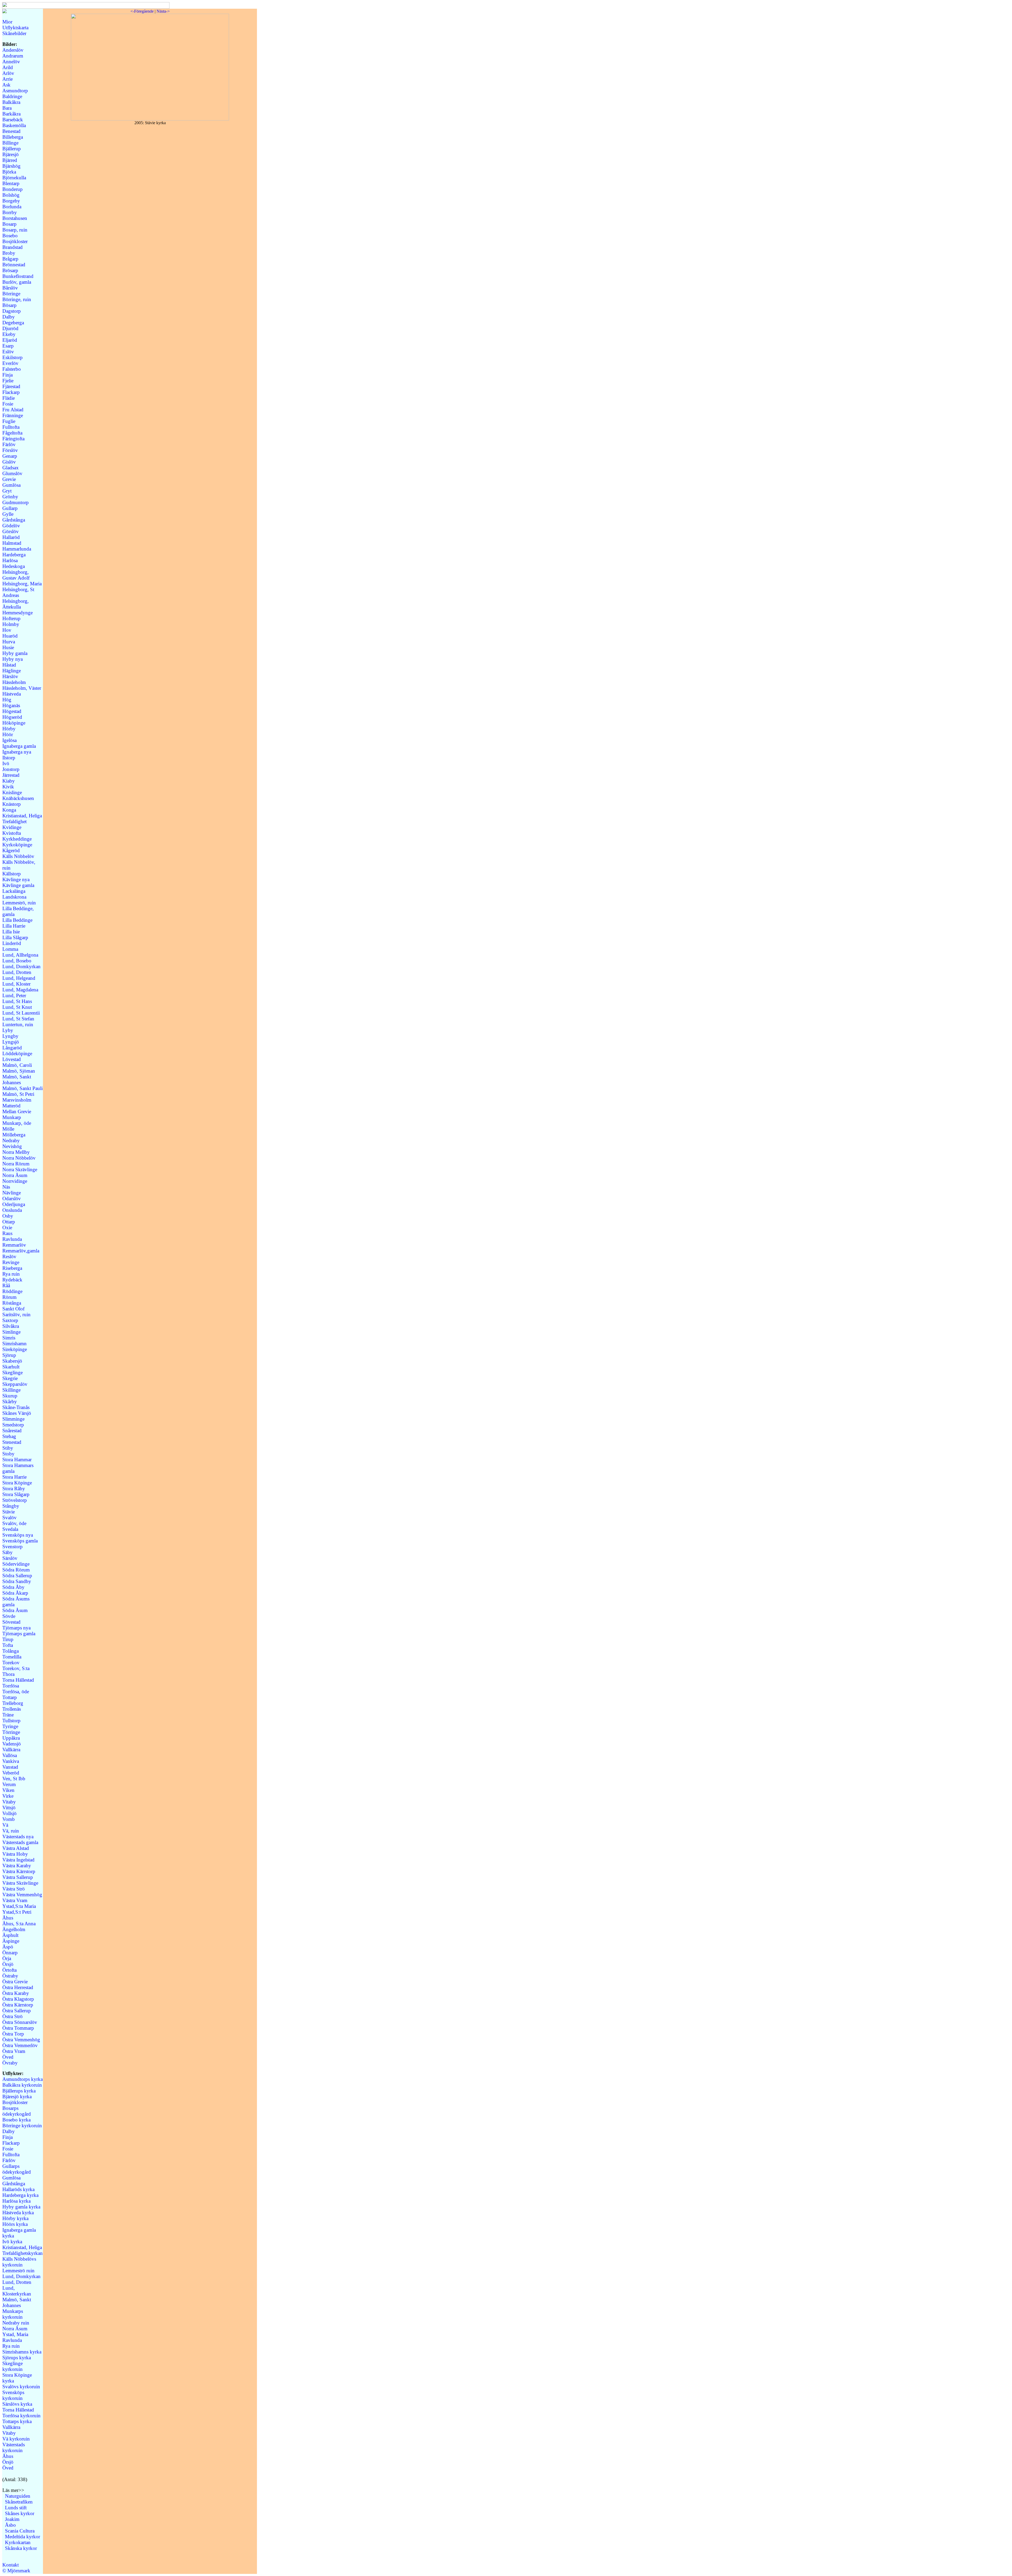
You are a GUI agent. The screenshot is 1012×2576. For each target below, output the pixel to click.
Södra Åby (13, 1587)
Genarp (10, 456)
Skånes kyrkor (20, 2513)
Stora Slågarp (16, 1494)
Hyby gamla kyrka (21, 2207)
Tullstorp (11, 1721)
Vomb (9, 1819)
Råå (6, 1285)
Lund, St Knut (17, 1007)
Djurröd (10, 328)
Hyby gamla (15, 653)
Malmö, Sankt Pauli (23, 1088)
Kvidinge (12, 827)
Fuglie (9, 421)
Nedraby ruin (16, 2323)
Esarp (8, 346)
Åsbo (10, 2525)
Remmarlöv (14, 1245)
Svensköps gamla (20, 1541)
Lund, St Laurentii (21, 1013)
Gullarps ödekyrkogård (17, 2169)
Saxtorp (10, 1320)
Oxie (7, 1227)
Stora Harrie (14, 1477)
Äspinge (11, 1941)
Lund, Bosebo (17, 961)
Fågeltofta (12, 433)
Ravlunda (12, 1239)
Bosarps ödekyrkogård (17, 2111)
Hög (7, 700)
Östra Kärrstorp (18, 2005)
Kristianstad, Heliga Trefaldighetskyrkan (23, 2250)
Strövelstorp (15, 1500)
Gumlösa (11, 485)
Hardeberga (14, 555)
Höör (8, 734)
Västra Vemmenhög (22, 1895)
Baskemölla (14, 125)
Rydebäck (12, 1280)
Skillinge (11, 1390)
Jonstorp (11, 769)
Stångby (11, 1506)
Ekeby (9, 334)
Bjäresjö (11, 154)
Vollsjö (9, 1813)
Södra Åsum (15, 1610)
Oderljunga (14, 1204)
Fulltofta (11, 427)
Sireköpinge (15, 1349)
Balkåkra (11, 102)
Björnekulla (14, 178)
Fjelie (8, 381)
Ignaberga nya (17, 752)
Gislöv (9, 462)
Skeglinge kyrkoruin (13, 2366)
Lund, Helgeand (19, 978)
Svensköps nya (18, 1535)
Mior (7, 22)
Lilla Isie (11, 932)
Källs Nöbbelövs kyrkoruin (19, 2262)
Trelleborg (13, 1703)
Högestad (12, 711)
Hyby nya (13, 659)
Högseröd (12, 717)
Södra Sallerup (17, 1576)
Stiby (8, 1448)
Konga (9, 810)
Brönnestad (14, 265)
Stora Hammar (17, 1460)
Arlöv (8, 73)
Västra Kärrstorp (19, 1871)
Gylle (8, 514)
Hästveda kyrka (18, 2213)
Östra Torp (13, 2034)
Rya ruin (11, 1274)
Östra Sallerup (17, 2011)
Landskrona (14, 897)
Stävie (9, 1512)
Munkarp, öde (17, 1123)
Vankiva (11, 1761)
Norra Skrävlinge (20, 1169)
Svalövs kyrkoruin (21, 2387)
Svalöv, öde (14, 1523)
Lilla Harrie (14, 926)
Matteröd (11, 1106)
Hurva (9, 642)
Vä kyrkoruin (16, 2439)
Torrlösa (11, 1686)
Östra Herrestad (18, 1987)
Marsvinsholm (17, 1100)
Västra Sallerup (18, 1877)
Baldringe (12, 96)
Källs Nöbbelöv (18, 856)
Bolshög (11, 195)
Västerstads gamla (20, 1842)
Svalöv (9, 1518)
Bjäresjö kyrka (17, 2097)
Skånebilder (14, 33)
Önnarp (10, 1953)
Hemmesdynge (18, 613)
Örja (7, 1958)
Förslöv (10, 450)
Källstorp (12, 874)
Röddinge (12, 1291)
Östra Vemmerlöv (20, 2045)
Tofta (8, 1645)
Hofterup (11, 618)
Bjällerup (12, 149)
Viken (8, 1790)
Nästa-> (163, 11)
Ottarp (9, 1222)
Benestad (11, 131)
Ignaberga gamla (19, 746)
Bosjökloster (15, 241)
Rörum (9, 1297)
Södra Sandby (17, 1581)
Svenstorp (13, 1547)
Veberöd (11, 1773)
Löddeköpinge (17, 1053)
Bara (7, 108)
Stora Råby (14, 1489)
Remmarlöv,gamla (21, 1251)
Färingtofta (13, 439)
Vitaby (9, 1802)
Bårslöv (10, 288)
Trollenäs (12, 1709)
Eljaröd (10, 340)
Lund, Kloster (16, 984)
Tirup (8, 1639)
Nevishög (12, 1146)
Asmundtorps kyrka (23, 2079)
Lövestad (12, 1059)
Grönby (10, 497)
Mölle (8, 1129)
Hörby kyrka (15, 2218)
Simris (9, 1338)
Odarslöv (12, 1198)
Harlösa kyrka (16, 2201)
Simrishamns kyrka (22, 2352)
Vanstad (10, 1767)
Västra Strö (14, 1889)
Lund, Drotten (17, 972)
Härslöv (10, 676)
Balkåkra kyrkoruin (22, 2085)
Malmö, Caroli (17, 1065)
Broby (9, 253)
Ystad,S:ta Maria (19, 1906)
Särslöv (10, 1558)
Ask (6, 85)
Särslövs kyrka (17, 2404)
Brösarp (10, 270)
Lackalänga (14, 891)
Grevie (9, 479)
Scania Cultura (20, 2531)
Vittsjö (9, 1808)
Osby (8, 1216)
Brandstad (13, 247)
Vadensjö (12, 1744)
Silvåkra (11, 1326)
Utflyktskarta (15, 28)
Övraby (10, 2063)
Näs (6, 1187)
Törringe (11, 1732)
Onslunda (12, 1210)
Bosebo (10, 236)
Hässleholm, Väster (22, 688)
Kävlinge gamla (18, 885)
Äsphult (10, 1935)
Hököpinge (14, 723)
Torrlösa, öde (16, 1692)
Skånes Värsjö (17, 1413)
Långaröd (12, 1048)
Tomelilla (12, 1657)
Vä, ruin (11, 1831)
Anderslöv (13, 50)
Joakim (12, 2519)
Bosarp (9, 224)
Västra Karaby (17, 1866)
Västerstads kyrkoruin (14, 2447)
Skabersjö (12, 1361)
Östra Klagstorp (18, 1999)
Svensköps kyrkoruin (13, 2395)
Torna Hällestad (18, 1680)
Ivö (6, 763)
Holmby (11, 624)
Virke (8, 1796)
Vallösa (10, 1755)
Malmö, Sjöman (19, 1071)
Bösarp (9, 305)
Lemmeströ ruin (18, 2271)
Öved (8, 2057)
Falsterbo (12, 369)
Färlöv (9, 444)
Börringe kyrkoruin (22, 2126)
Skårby (10, 1402)
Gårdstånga (14, 520)
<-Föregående (142, 11)
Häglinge (12, 671)
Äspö (8, 1947)
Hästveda (12, 694)
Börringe (11, 294)
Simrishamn (14, 1344)
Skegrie (10, 1378)
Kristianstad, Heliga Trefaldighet (22, 819)
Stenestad (12, 1442)
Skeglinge (13, 1373)
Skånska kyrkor (21, 2548)
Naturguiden (18, 2496)
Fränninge (13, 415)
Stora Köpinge (17, 1483)
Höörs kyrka (15, 2224)
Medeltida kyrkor (23, 2537)
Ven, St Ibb (14, 1779)
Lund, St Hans (17, 1001)
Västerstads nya (18, 1837)
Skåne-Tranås (16, 1407)
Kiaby (9, 781)
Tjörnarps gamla (19, 1634)
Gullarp (10, 508)
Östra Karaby (16, 1993)
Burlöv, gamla (17, 282)
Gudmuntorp (16, 502)
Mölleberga (14, 1135)
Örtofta (9, 1970)
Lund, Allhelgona (20, 955)
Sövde (9, 1616)
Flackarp (11, 392)
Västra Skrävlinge (20, 1883)
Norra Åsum (15, 1175)
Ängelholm (14, 1929)
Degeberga (13, 323)
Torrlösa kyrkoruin (21, 2416)
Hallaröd (11, 537)
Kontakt (11, 2565)
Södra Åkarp (15, 1593)
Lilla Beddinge (17, 920)
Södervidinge (16, 1564)
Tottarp (10, 1697)
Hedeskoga (14, 566)
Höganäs (11, 705)
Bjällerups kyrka (19, 2091)
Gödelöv (11, 526)
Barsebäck (13, 120)
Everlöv (10, 363)
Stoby (8, 1454)
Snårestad (12, 1431)
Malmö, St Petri (18, 1094)
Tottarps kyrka (17, 2421)
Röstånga (12, 1303)
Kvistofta (12, 833)
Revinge (11, 1262)
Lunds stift (16, 2508)
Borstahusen (15, 218)
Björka (9, 172)
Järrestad (11, 775)
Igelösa (9, 740)
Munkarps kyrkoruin (13, 2314)
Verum (9, 1784)
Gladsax (11, 468)
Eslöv (8, 352)
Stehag (9, 1436)
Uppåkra (11, 1738)
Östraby (10, 1976)
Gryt (7, 491)
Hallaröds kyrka (18, 2189)
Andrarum (13, 56)
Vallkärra (11, 1750)
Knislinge (12, 792)
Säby (8, 1552)
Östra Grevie (15, 1982)
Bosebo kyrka (16, 2120)
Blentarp (11, 183)
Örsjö (8, 1964)
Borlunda (12, 207)
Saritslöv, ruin (16, 1314)
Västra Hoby (15, 1854)
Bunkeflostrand (18, 276)
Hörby (9, 729)
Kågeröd (11, 850)
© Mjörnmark (16, 2571)
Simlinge (11, 1332)
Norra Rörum (16, 1164)
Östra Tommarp (18, 2028)
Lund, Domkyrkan (21, 966)
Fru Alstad (13, 410)
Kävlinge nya (16, 879)
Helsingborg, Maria (22, 584)
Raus (7, 1233)
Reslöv (9, 1256)
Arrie (8, 79)
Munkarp (12, 1117)
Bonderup (13, 189)
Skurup (10, 1396)
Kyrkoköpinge (17, 845)
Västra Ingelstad (18, 1860)
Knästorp (12, 804)
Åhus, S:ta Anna (19, 1924)
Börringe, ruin (17, 299)
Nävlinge (12, 1193)
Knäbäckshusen (18, 798)
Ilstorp (9, 758)
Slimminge (13, 1419)
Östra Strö (13, 2016)
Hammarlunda (17, 549)
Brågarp (10, 259)
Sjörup (9, 1355)
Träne (8, 1715)
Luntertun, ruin (18, 1024)
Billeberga (13, 137)
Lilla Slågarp (15, 937)
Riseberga (12, 1268)
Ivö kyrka (12, 2242)
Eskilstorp (13, 357)
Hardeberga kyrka (20, 2195)
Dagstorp (12, 311)
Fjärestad (11, 386)
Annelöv (11, 62)
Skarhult (11, 1367)
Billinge (10, 143)
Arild (8, 67)
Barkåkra (11, 114)
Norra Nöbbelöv (19, 1158)
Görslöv (11, 531)
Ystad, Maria (15, 2334)
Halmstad (12, 543)
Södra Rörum (16, 1570)
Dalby (9, 317)
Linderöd (12, 943)
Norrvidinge (15, 1181)
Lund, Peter (14, 995)
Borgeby (11, 201)
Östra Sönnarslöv (20, 2022)
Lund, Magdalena (20, 990)
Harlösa (10, 560)
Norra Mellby (16, 1152)
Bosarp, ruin (15, 230)
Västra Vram (15, 1900)
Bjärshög (11, 166)
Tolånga (11, 1651)
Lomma (10, 949)
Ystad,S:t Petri (17, 1912)
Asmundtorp (15, 91)
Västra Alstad (16, 1848)
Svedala (10, 1529)
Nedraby (11, 1140)
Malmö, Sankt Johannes (17, 1080)
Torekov (11, 1663)
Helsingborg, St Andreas (18, 592)
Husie (8, 647)
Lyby (8, 1030)
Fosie (8, 404)
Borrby (10, 212)
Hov (7, 630)
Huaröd (10, 636)
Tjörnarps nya (16, 1628)
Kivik (8, 787)
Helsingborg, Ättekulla (16, 604)
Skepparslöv (15, 1384)
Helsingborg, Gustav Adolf (16, 575)
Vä (5, 1825)
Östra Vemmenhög (21, 2040)
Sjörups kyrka (17, 2358)
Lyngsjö (11, 1042)
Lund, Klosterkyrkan (17, 2291)
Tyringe (10, 1726)
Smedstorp (13, 1425)
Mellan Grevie (17, 1111)
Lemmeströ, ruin (19, 903)
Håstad (9, 665)
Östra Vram (14, 2051)
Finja (8, 375)
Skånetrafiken (19, 2502)
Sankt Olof (13, 1309)
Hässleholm (14, 682)
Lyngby (10, 1036)
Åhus (8, 1918)
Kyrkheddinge (17, 839)
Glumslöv (12, 473)
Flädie (9, 398)
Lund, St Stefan (18, 1019)
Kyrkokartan (18, 2542)
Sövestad (11, 1622)
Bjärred (10, 160)
